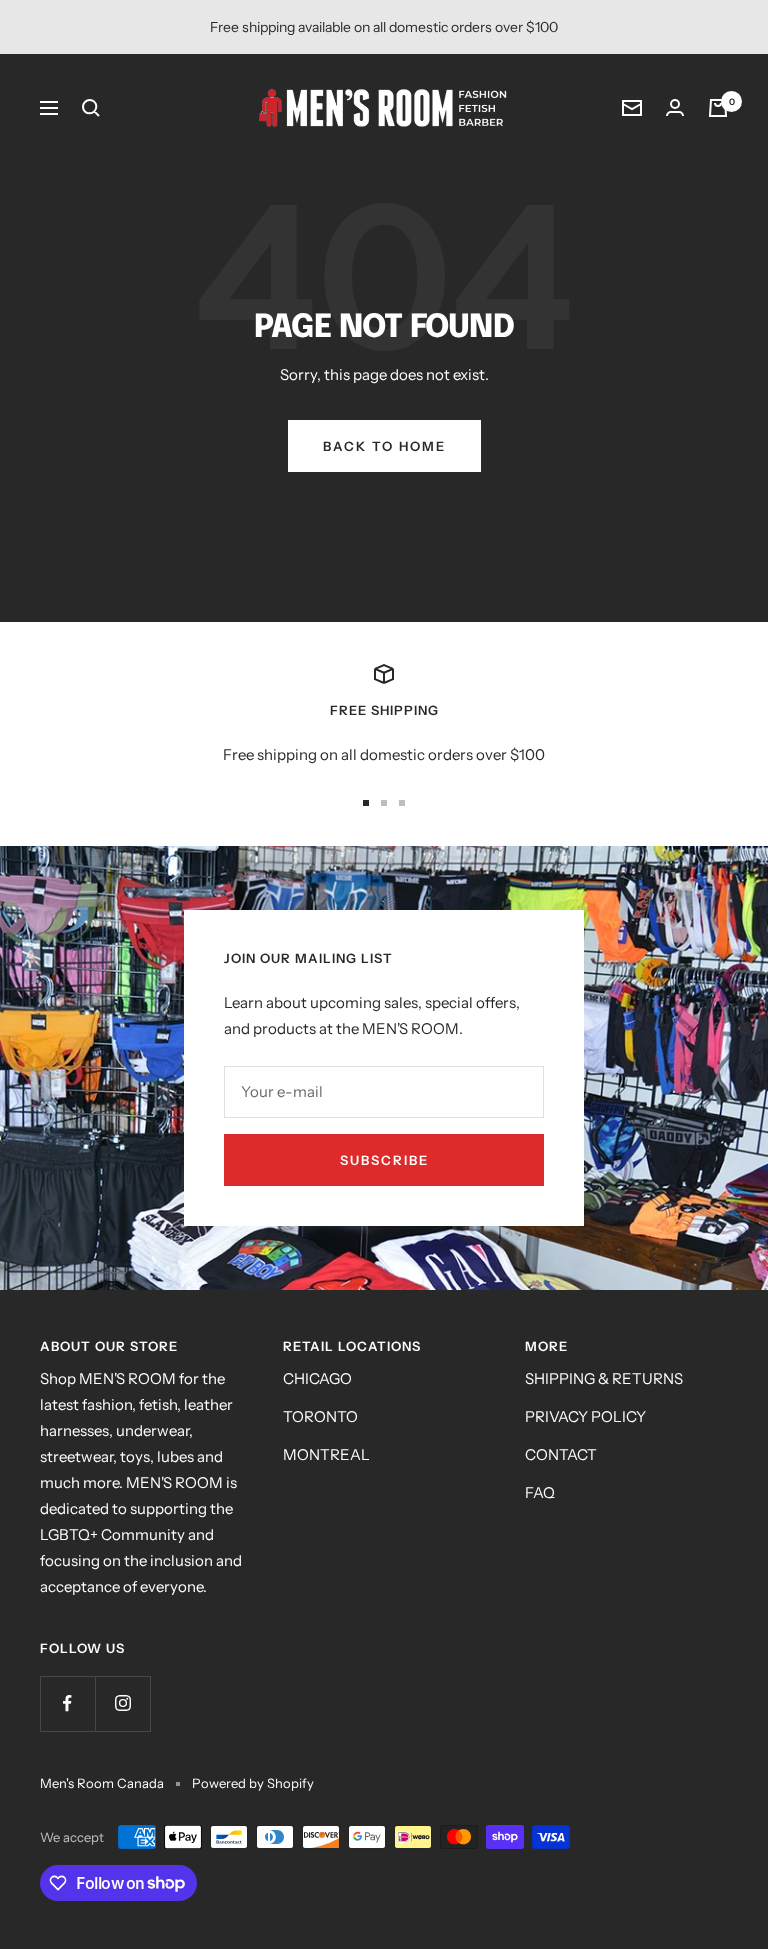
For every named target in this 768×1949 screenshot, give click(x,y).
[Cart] (718, 108)
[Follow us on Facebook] (67, 1703)
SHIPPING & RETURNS (604, 1378)
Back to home (384, 446)
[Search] (91, 108)
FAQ (540, 1492)
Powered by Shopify (253, 1783)
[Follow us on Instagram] (122, 1703)
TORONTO (320, 1416)
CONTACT (561, 1454)
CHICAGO (317, 1378)
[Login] (675, 107)
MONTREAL (326, 1454)
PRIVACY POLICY (585, 1416)
